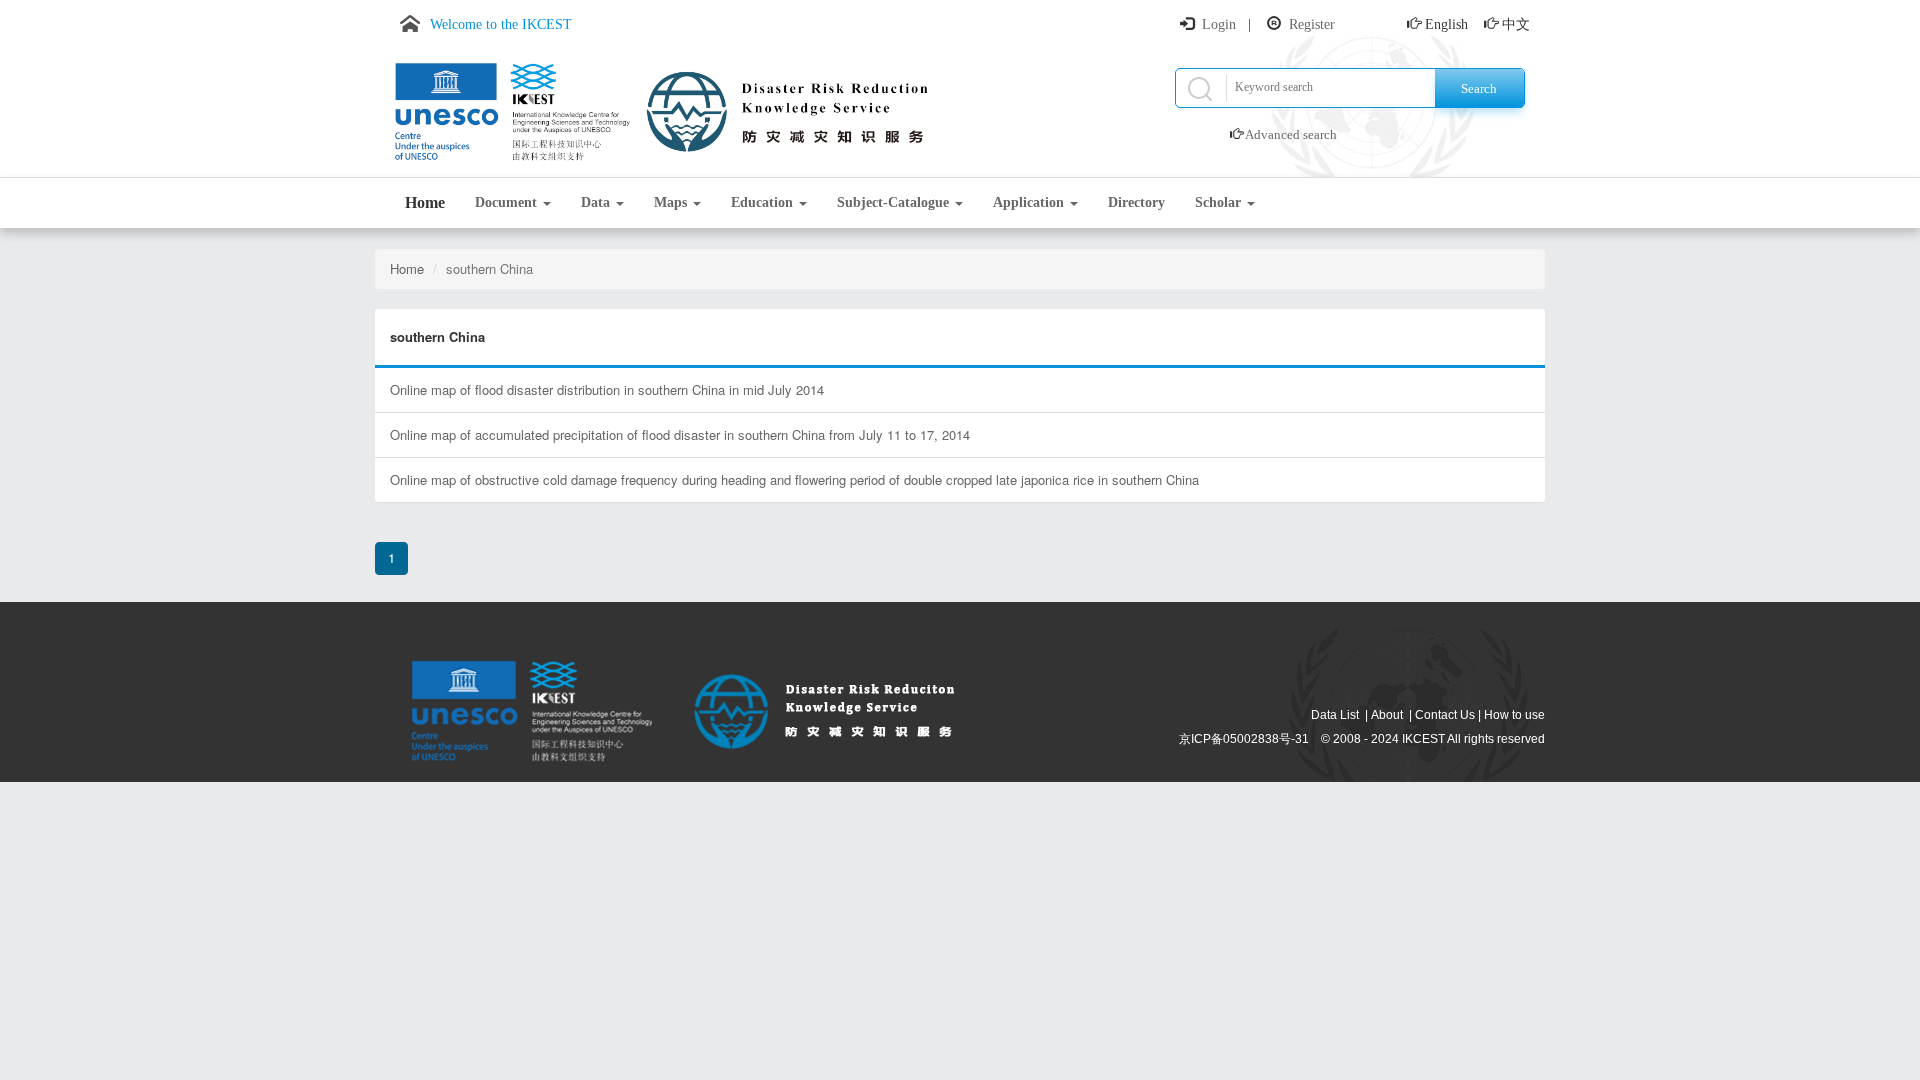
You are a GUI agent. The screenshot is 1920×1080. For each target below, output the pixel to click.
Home (425, 202)
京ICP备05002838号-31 (1244, 739)
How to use (1514, 715)
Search (1479, 88)
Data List (1335, 715)
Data (597, 202)
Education (764, 202)
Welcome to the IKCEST (501, 24)
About (1387, 715)
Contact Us (1445, 715)
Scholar (1220, 202)
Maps (672, 202)
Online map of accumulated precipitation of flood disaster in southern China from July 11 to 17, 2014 (680, 434)
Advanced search (1291, 134)
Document (508, 202)
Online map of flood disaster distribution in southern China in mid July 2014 (607, 389)
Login (1219, 24)
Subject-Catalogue (895, 202)
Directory (1136, 202)
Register (1312, 24)
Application (1030, 202)
